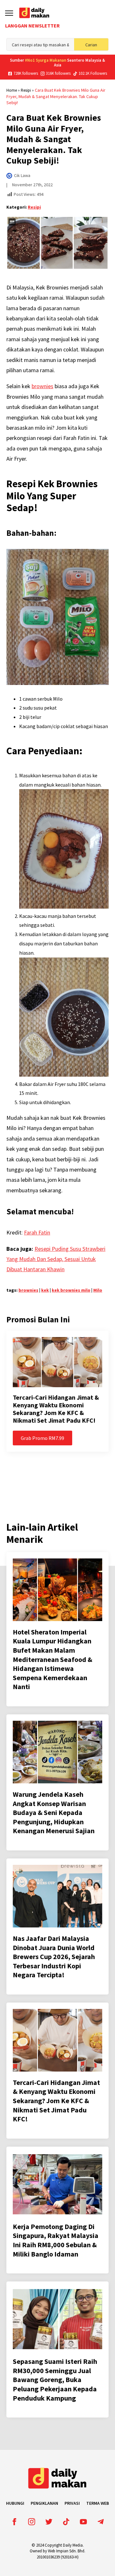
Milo (98, 1290)
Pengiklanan (44, 2503)
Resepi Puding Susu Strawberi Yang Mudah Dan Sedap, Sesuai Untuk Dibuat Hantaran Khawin (56, 1259)
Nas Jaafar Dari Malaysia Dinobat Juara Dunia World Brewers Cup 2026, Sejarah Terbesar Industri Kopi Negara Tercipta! (54, 1957)
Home (12, 90)
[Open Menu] (9, 13)
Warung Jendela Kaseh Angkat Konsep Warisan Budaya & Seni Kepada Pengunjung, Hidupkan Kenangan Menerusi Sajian (54, 1812)
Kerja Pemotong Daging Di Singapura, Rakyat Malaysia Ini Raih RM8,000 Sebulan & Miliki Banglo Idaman (56, 2240)
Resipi (26, 90)
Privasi (72, 2503)
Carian (91, 45)
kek (45, 1290)
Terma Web (98, 2503)
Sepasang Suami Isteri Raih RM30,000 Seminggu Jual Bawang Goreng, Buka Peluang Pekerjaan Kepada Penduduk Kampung (55, 2380)
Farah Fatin (37, 1232)
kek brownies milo (71, 1290)
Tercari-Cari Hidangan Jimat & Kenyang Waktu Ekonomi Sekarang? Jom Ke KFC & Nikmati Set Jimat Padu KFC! (56, 1409)
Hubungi (15, 2503)
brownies (42, 386)
